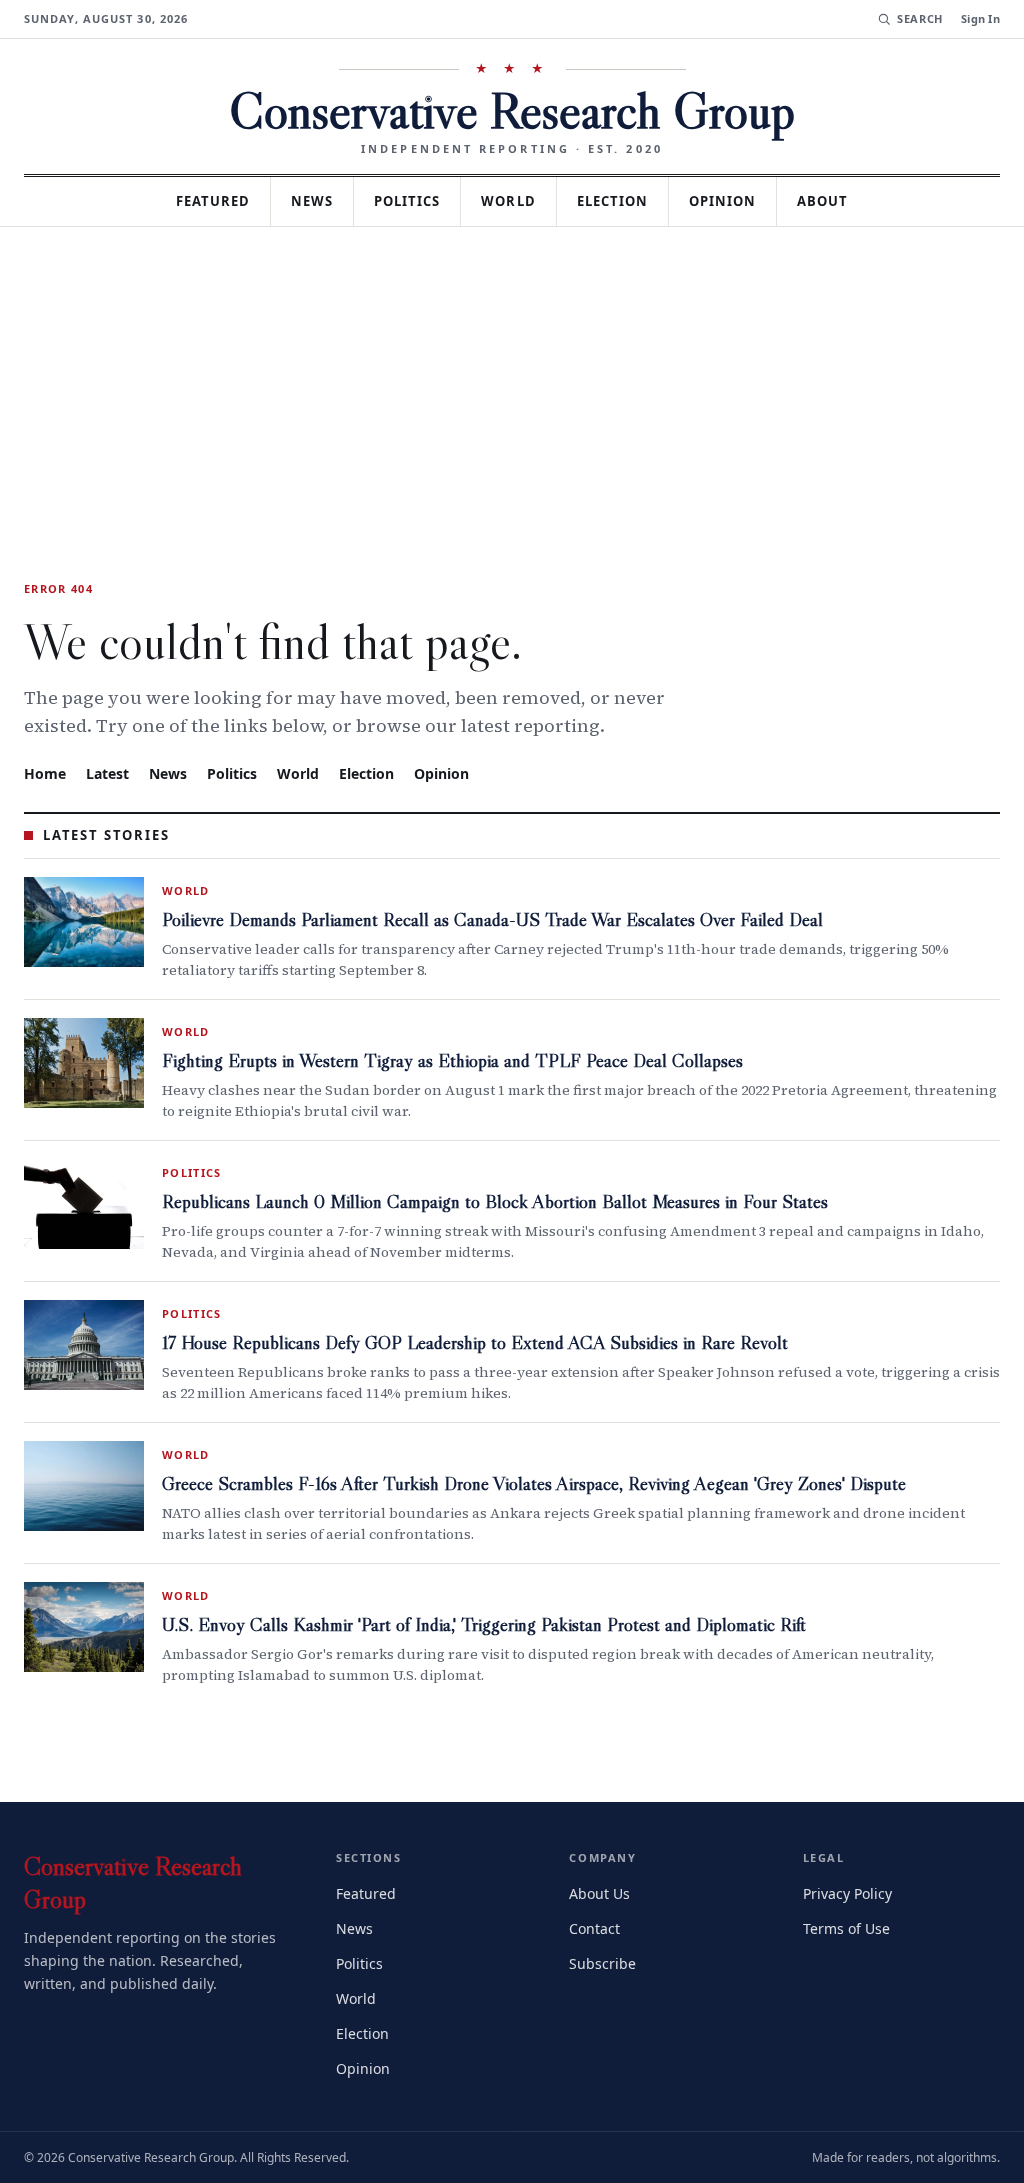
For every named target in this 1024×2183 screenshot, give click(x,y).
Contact (597, 1926)
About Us (601, 1891)
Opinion (736, 201)
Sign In (980, 19)
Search (917, 19)
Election (622, 201)
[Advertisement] (512, 377)
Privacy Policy (850, 1891)
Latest (110, 772)
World (512, 201)
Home (45, 772)
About (839, 201)
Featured (199, 201)
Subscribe (604, 1961)
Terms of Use (848, 1926)
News (305, 201)
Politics (406, 201)
